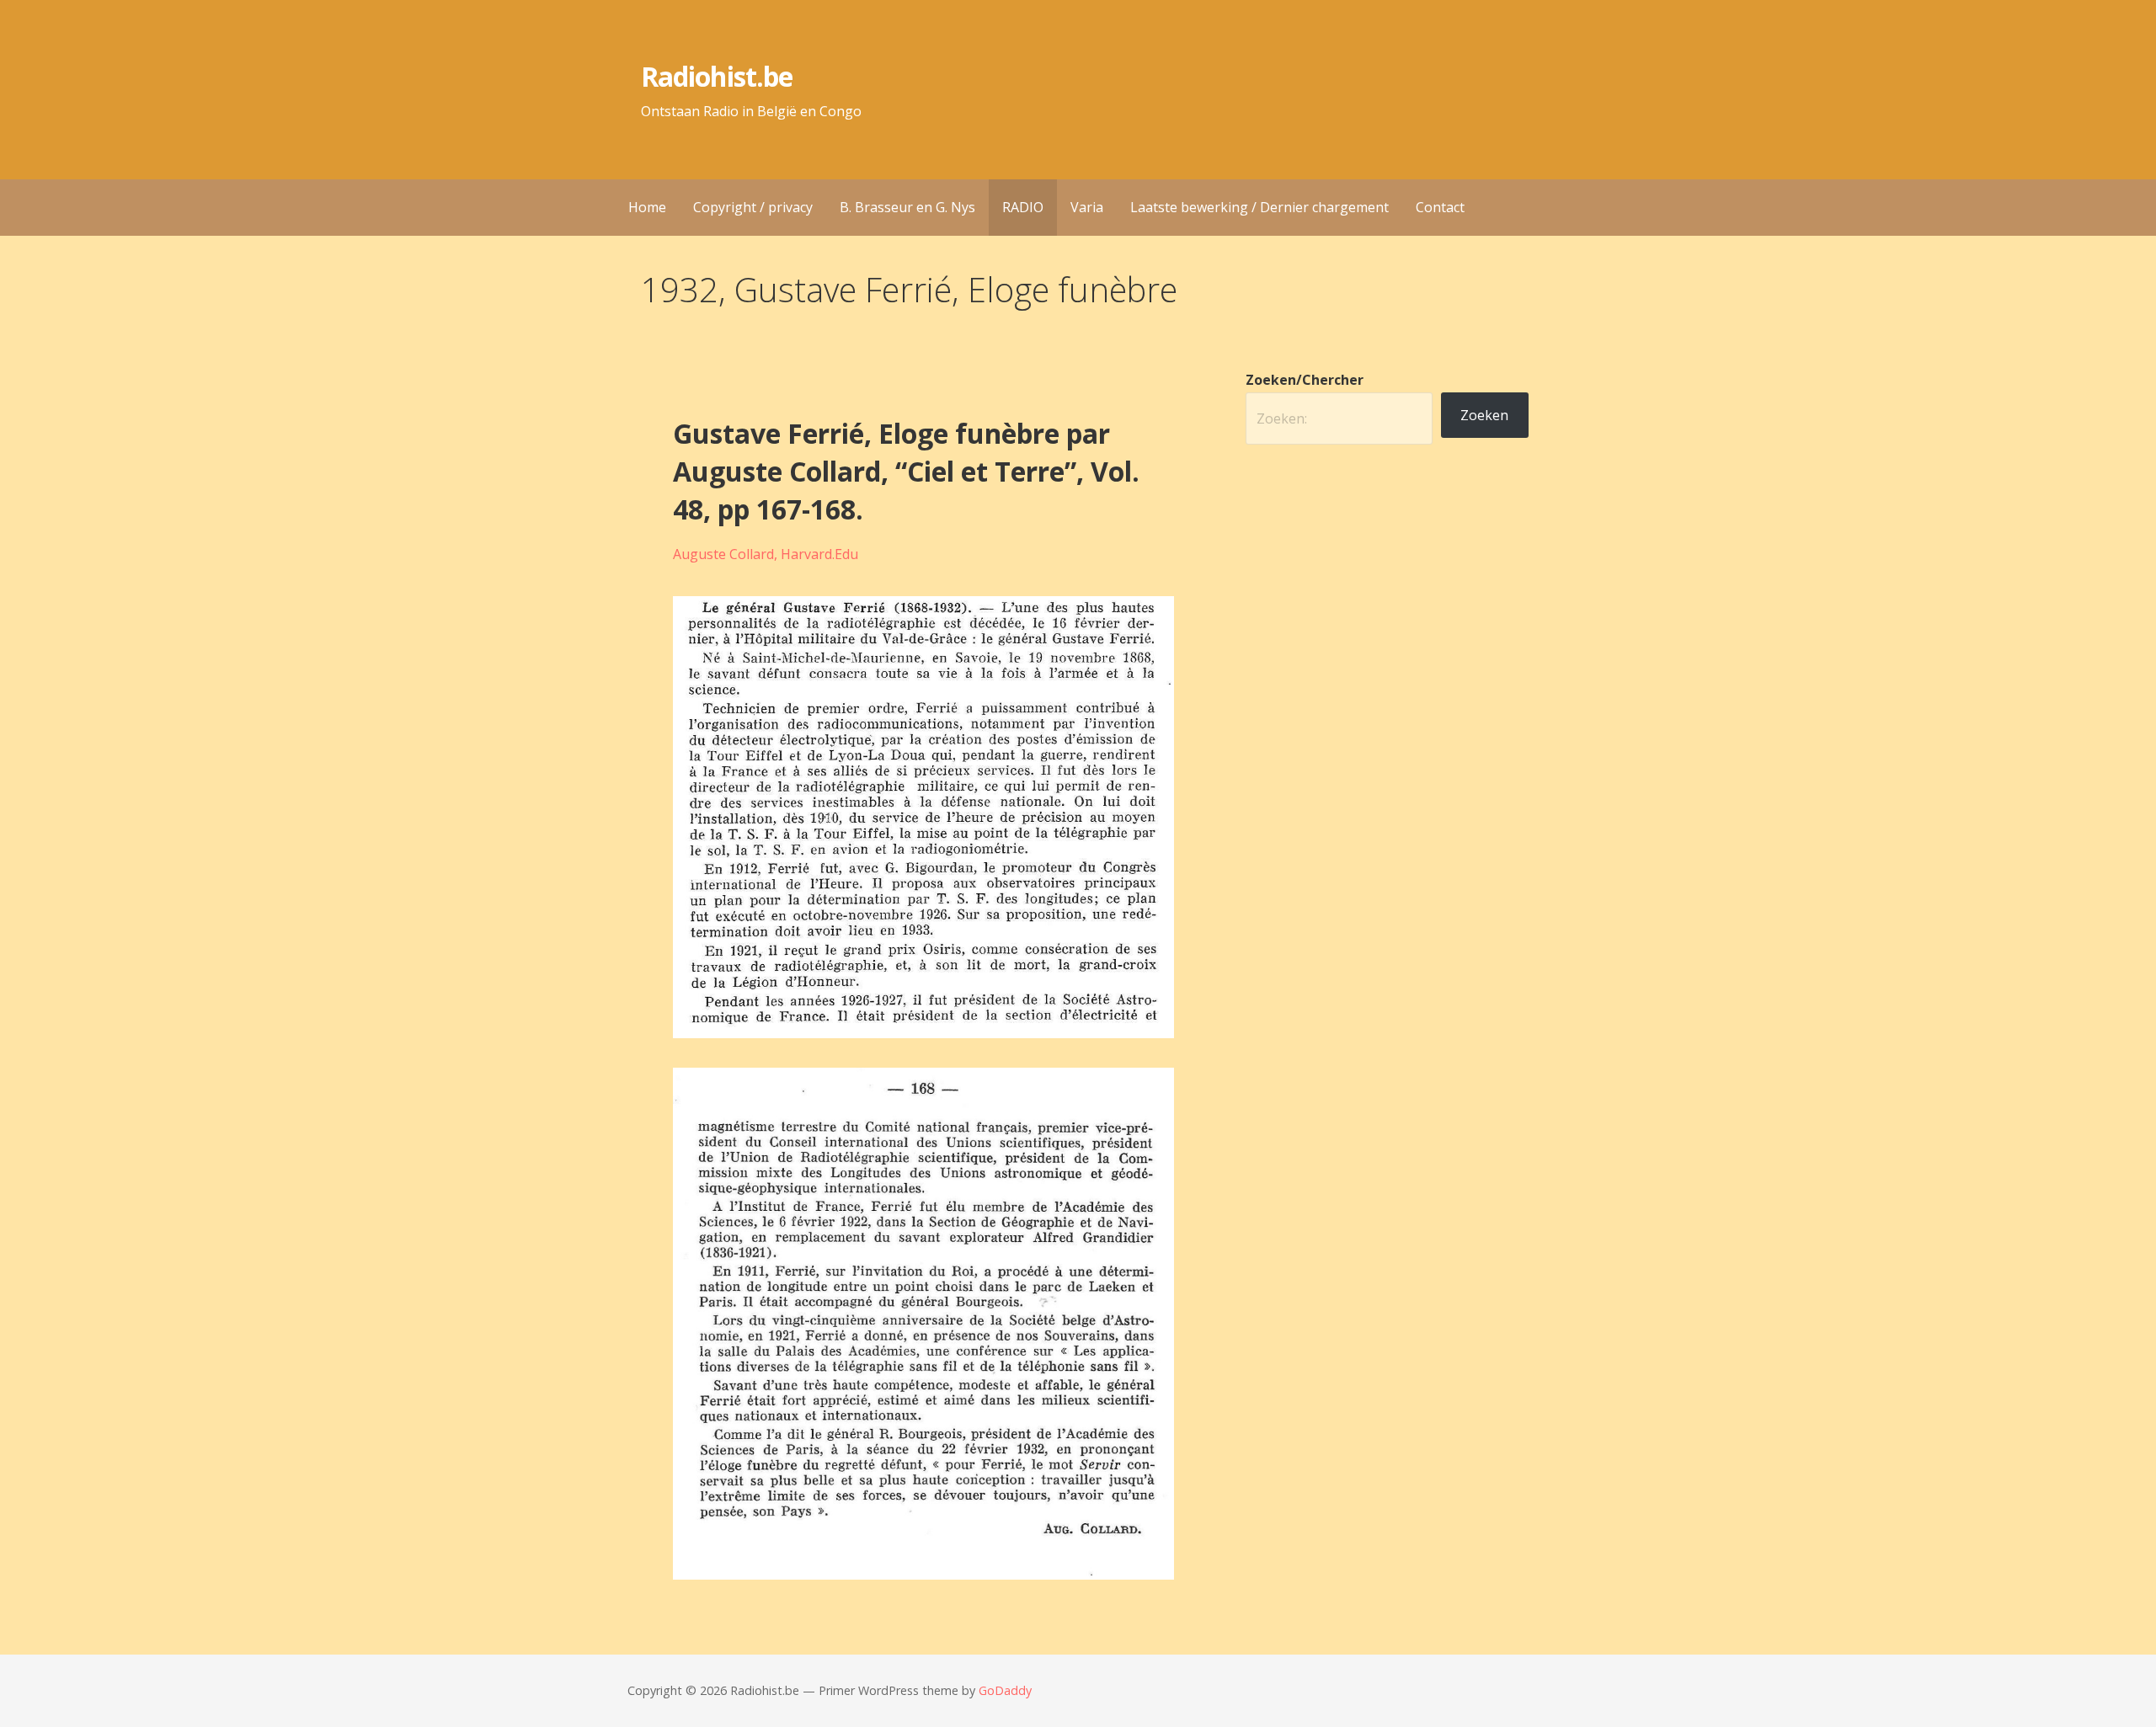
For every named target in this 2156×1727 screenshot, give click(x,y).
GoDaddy (1005, 1690)
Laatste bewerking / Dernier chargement (1259, 207)
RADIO (1023, 207)
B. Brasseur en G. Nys (907, 207)
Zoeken (1484, 415)
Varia (1087, 207)
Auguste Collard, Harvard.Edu (766, 554)
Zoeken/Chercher (1305, 380)
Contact (1440, 207)
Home (647, 207)
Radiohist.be (716, 76)
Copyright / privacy (753, 207)
